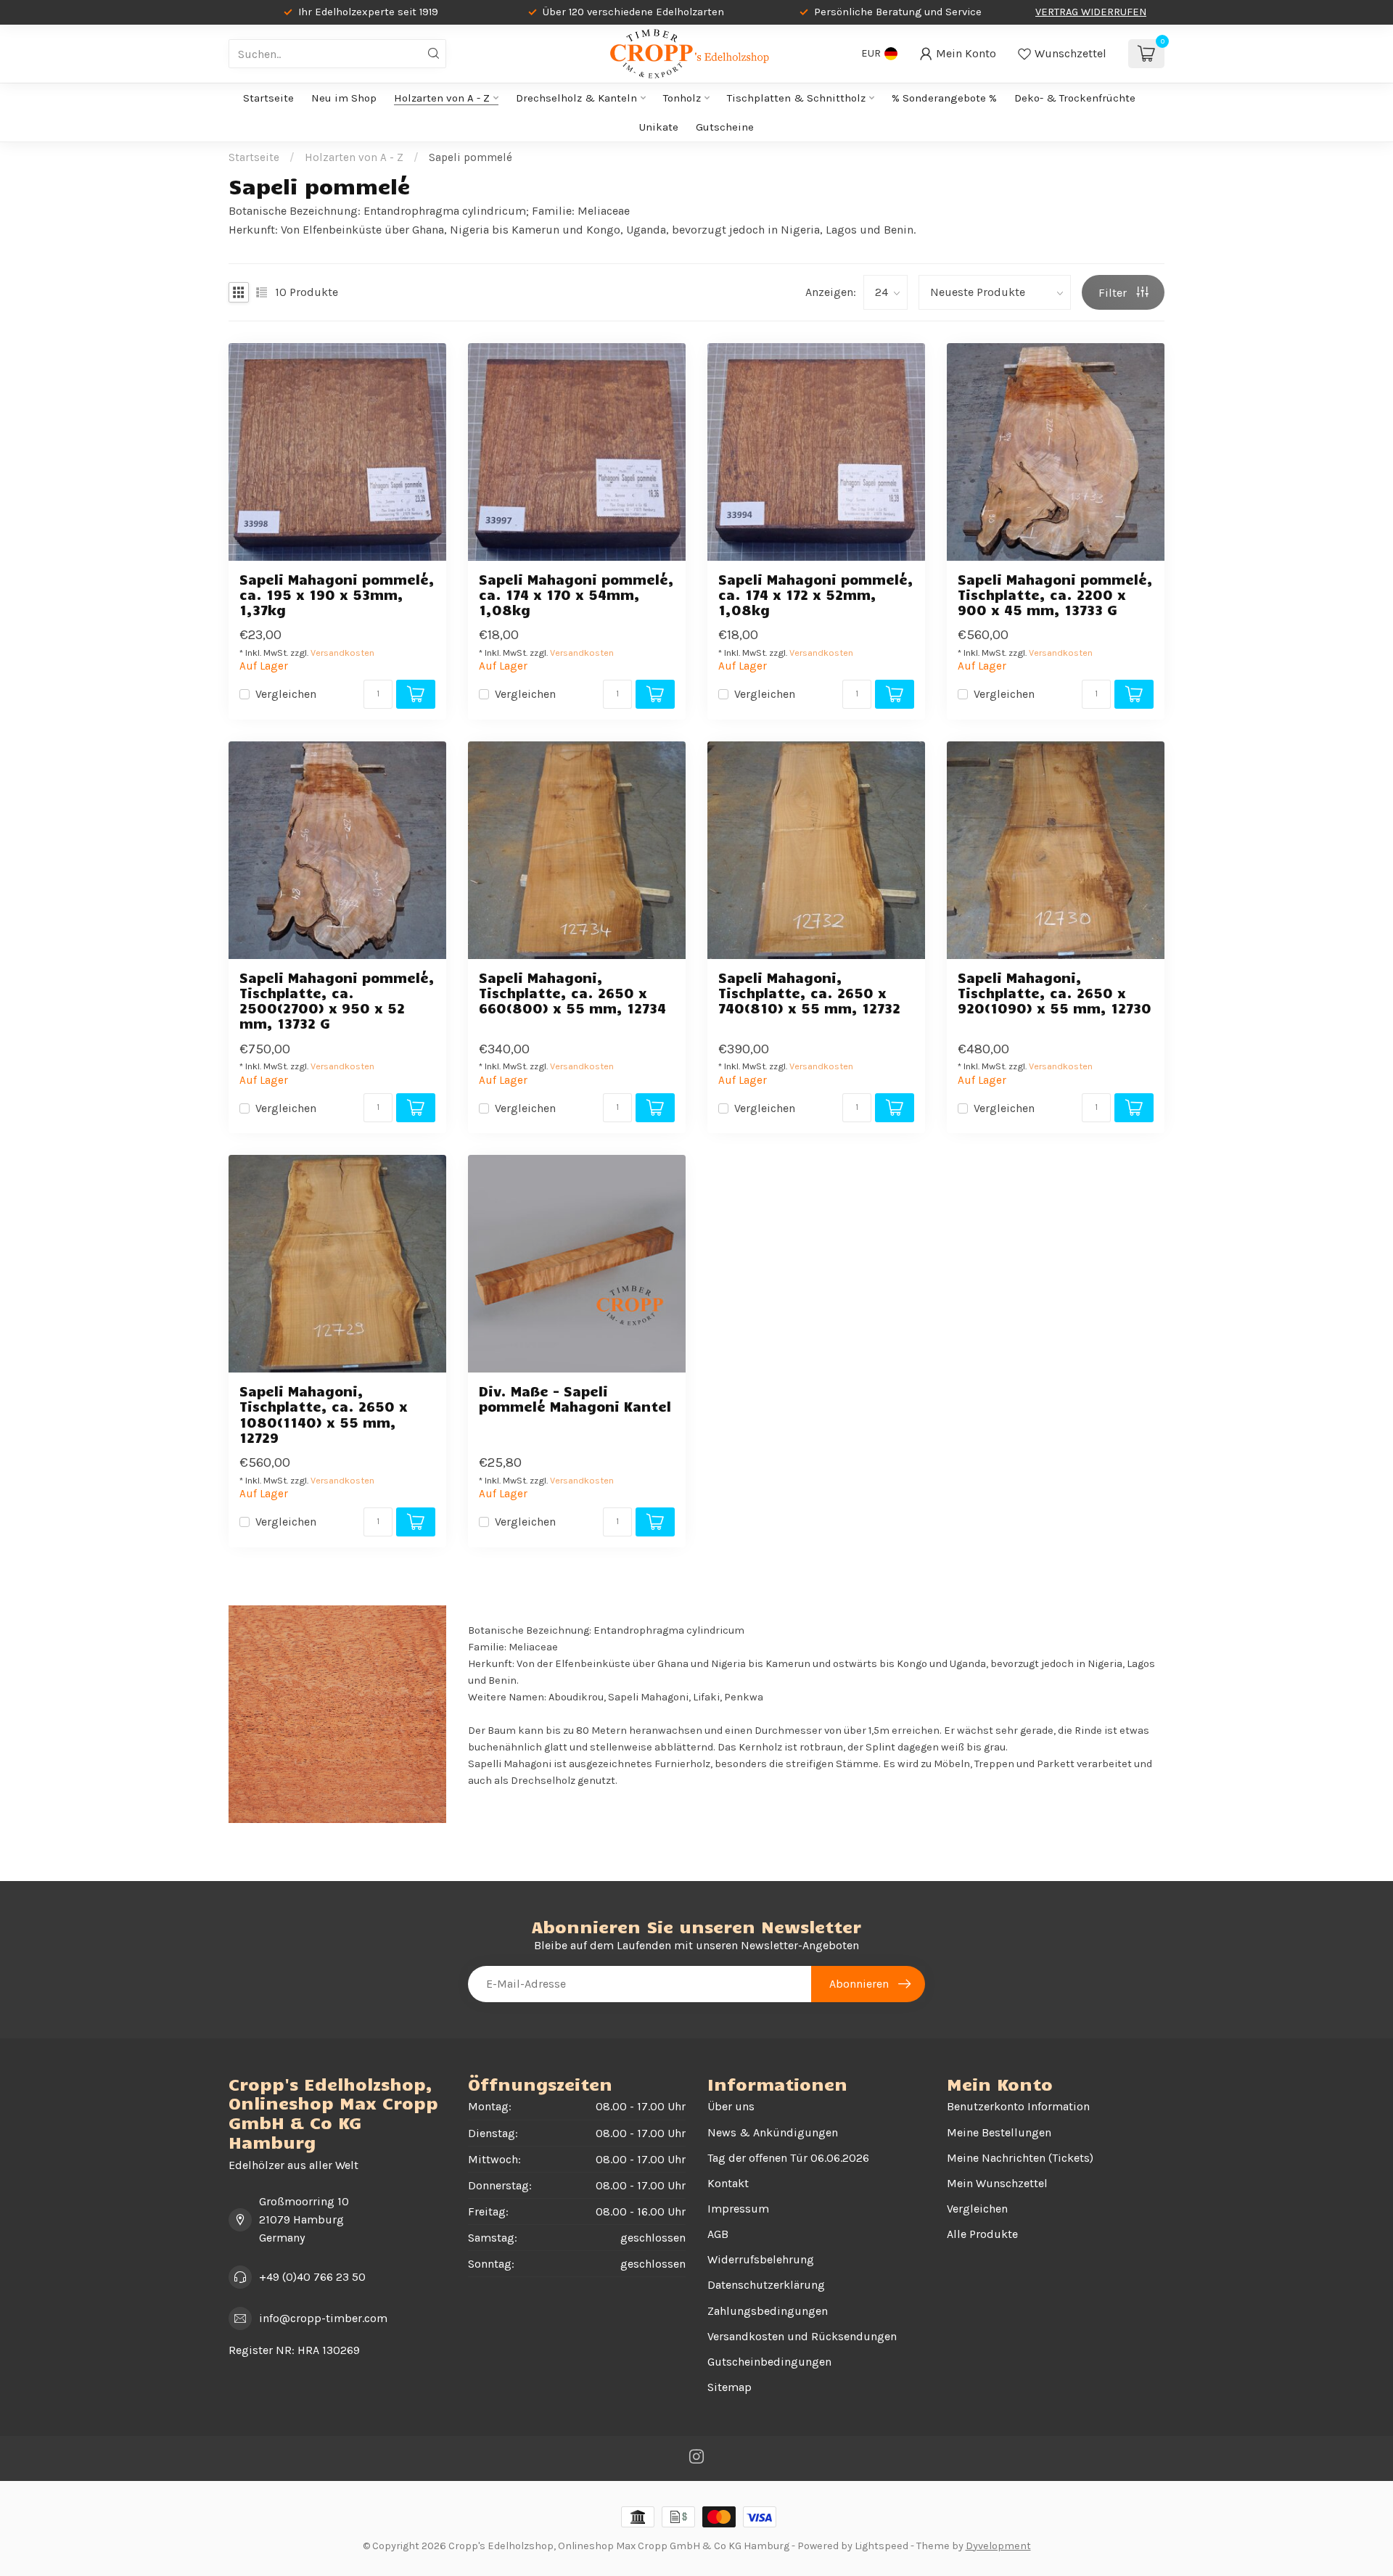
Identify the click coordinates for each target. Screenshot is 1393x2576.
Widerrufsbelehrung (761, 2259)
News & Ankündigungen (773, 2132)
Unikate (659, 127)
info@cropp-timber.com (323, 2318)
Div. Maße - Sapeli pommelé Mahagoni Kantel (575, 1399)
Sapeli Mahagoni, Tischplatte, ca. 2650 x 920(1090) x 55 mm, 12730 (1055, 993)
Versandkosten (342, 653)
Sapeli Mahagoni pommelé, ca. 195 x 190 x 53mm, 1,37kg (337, 594)
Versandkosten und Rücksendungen (802, 2336)
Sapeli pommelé (471, 157)
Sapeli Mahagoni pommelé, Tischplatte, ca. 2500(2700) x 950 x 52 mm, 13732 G (337, 1001)
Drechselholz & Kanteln (576, 98)
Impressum (738, 2209)
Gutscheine (725, 127)
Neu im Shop (344, 98)
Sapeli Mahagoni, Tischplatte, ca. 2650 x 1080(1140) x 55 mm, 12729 (324, 1414)
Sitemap (730, 2387)
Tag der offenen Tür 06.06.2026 (788, 2158)
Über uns (731, 2106)
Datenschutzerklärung (766, 2285)
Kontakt (728, 2183)
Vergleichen (286, 694)
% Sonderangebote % (944, 98)
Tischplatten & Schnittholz (796, 98)
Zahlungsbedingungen (768, 2311)
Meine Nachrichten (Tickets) (1020, 2158)
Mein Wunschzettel (997, 2183)
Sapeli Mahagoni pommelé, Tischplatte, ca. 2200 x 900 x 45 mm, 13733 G (1055, 594)
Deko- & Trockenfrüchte (1075, 98)
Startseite (268, 98)
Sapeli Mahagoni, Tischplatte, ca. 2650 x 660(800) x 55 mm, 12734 (572, 993)
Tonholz (682, 98)
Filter (1114, 293)
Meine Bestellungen (999, 2132)
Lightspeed (882, 2546)
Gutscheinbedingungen (769, 2362)
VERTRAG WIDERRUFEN (1091, 12)
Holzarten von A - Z (442, 98)
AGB (718, 2234)
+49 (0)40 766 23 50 (312, 2277)
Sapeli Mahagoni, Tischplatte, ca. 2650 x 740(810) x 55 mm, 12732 (809, 993)
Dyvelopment (998, 2546)
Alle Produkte (982, 2234)
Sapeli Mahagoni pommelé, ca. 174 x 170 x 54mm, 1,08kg (576, 594)
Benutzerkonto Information (1018, 2106)
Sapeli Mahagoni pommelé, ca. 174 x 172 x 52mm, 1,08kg (816, 594)
